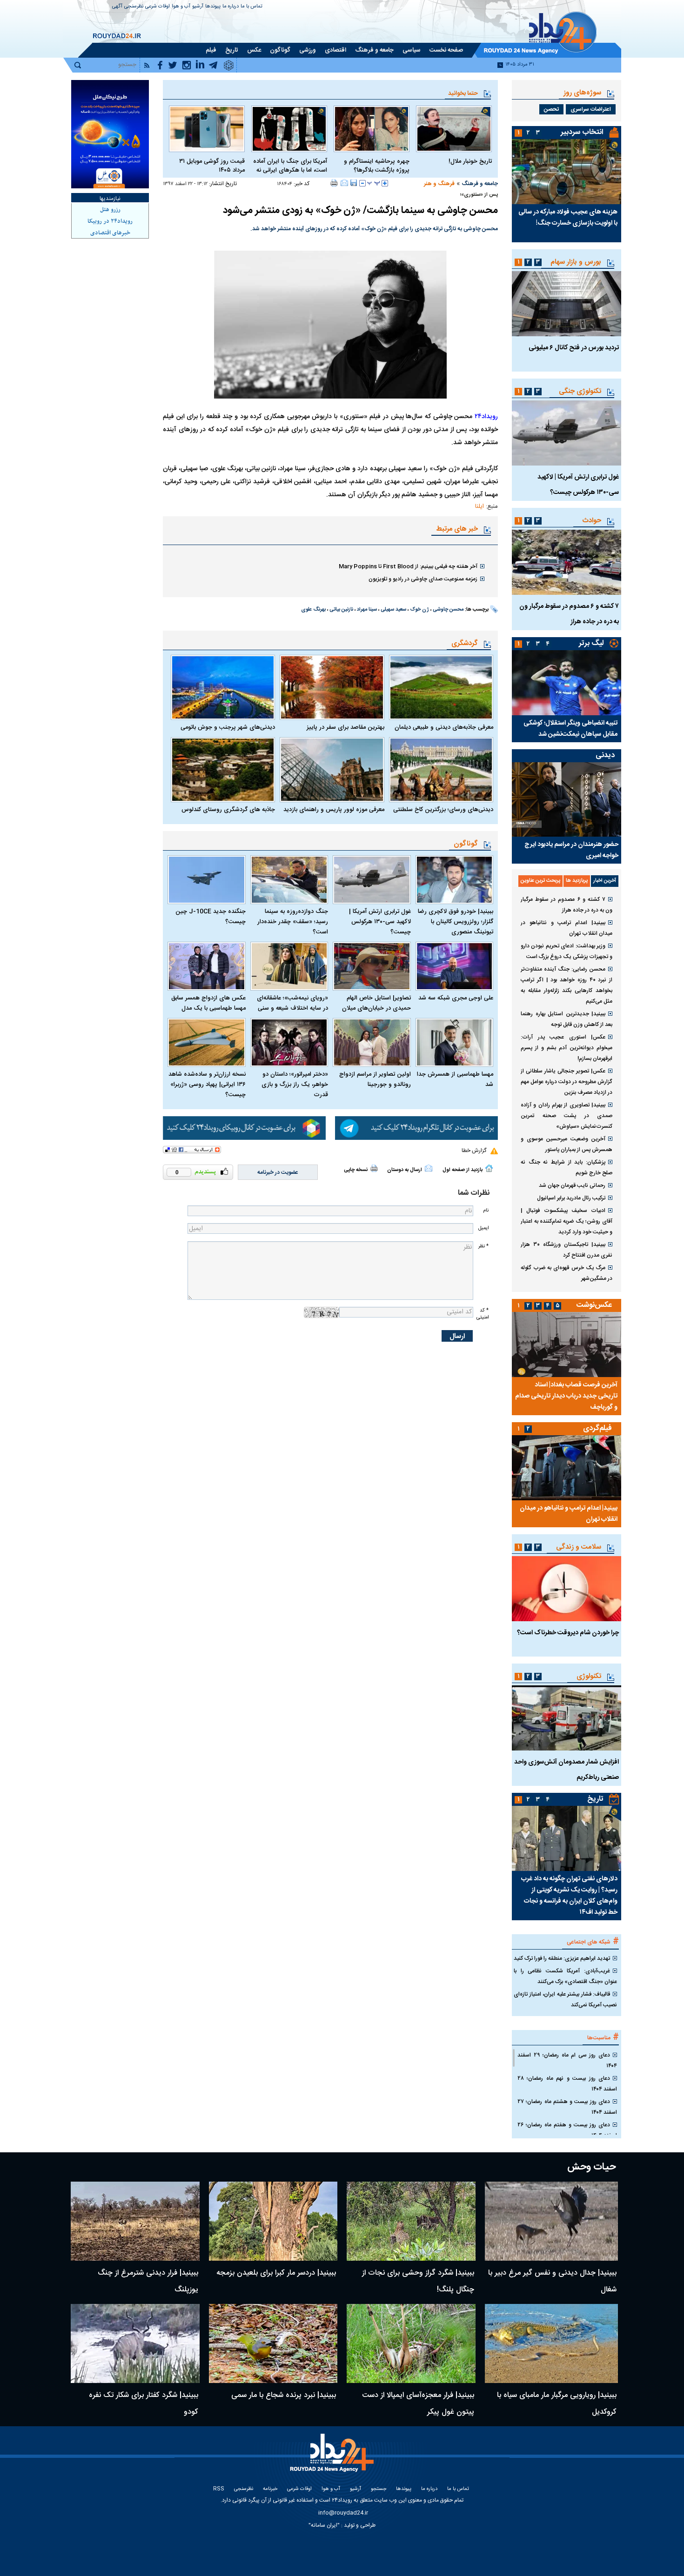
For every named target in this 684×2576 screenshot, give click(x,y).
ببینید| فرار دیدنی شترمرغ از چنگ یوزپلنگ (148, 2281)
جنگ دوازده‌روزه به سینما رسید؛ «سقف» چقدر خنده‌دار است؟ (293, 922)
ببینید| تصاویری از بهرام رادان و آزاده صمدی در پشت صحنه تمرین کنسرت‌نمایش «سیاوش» (567, 1116)
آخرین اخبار (605, 881)
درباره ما (231, 7)
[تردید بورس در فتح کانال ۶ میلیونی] (567, 304)
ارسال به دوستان (405, 1170)
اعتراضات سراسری (591, 109)
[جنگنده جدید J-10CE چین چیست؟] (207, 880)
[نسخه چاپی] (334, 183)
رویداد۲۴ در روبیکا (110, 221)
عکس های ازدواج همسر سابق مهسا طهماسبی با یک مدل (208, 1003)
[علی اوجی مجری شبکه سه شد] (455, 966)
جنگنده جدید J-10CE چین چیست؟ (211, 917)
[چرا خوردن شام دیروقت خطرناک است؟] (567, 1589)
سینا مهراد (367, 610)
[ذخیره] (354, 183)
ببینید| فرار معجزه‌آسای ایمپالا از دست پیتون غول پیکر (418, 2404)
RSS (219, 2489)
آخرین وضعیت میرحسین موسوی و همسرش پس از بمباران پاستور (567, 1144)
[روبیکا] (244, 1128)
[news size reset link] (374, 183)
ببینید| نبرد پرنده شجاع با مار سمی (284, 2395)
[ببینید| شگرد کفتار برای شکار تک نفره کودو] (135, 2343)
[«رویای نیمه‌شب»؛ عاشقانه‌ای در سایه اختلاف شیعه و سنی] (289, 966)
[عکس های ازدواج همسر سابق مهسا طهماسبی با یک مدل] (207, 966)
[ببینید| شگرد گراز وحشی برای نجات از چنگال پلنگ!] (411, 2221)
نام (486, 1210)
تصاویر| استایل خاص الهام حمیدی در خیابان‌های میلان (376, 1003)
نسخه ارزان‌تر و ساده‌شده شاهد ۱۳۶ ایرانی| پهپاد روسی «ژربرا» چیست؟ (207, 1085)
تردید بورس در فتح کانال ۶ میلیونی (574, 348)
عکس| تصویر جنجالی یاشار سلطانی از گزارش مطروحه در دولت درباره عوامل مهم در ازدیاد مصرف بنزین (567, 1082)
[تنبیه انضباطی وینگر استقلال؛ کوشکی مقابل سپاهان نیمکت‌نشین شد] (567, 683)
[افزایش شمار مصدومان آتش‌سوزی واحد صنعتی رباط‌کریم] (567, 1718)
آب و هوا (181, 7)
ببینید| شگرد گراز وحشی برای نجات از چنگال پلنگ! (418, 2281)
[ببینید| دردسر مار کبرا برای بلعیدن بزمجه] (273, 2221)
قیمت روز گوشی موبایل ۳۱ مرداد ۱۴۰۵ (212, 166)
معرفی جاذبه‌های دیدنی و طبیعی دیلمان (444, 727)
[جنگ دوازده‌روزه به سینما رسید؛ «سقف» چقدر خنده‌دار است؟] (289, 880)
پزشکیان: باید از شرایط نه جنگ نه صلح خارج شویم (567, 1168)
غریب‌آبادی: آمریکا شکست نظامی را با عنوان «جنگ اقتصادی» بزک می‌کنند (565, 1976)
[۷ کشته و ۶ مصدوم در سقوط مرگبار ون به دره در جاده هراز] (567, 562)
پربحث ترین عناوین (540, 881)
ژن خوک (419, 610)
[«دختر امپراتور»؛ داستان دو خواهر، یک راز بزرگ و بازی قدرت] (289, 1042)
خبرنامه (270, 2489)
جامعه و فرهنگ (480, 184)
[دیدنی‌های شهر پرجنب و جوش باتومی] (223, 687)
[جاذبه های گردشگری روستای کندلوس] (223, 770)
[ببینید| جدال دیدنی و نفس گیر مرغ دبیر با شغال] (552, 2221)
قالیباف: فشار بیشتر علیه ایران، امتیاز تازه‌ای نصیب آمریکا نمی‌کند (565, 2000)
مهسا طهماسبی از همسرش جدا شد (455, 1079)
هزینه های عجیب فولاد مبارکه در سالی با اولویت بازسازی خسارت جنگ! (568, 218)
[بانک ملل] (110, 134)
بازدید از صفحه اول (463, 1170)
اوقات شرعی (158, 7)
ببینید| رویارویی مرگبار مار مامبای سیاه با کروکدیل (557, 2404)
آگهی (117, 7)
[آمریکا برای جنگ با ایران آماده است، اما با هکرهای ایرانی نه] (289, 129)
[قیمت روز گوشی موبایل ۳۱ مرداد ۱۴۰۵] (207, 129)
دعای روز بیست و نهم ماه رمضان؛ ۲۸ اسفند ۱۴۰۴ (567, 2084)
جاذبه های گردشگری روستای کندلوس (228, 810)
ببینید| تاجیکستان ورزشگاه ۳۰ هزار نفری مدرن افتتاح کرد (567, 1250)
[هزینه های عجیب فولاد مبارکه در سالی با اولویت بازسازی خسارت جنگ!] (567, 172)
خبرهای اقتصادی (110, 233)
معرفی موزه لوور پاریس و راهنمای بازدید (334, 810)
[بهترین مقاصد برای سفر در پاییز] (332, 687)
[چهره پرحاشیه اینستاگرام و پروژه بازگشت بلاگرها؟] (372, 129)
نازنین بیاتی (341, 610)
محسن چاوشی (448, 610)
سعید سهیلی (393, 610)
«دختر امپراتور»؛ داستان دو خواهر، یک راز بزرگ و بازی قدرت (295, 1085)
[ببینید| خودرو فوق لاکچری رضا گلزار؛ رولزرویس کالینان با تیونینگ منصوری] (455, 880)
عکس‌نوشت (594, 1305)
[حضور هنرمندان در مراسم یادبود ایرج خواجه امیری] (567, 799)
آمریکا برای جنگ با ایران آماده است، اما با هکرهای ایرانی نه (290, 166)
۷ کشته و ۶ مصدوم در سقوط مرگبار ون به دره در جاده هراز (567, 905)
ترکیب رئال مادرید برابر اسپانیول (571, 1198)
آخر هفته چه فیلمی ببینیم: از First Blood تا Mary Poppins (408, 566)
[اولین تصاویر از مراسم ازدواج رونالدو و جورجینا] (372, 1042)
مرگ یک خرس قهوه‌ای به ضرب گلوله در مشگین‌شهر (567, 1273)
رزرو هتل (110, 210)
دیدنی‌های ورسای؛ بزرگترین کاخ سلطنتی (443, 810)
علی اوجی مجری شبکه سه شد (456, 998)
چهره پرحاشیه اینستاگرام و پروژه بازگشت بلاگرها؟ (377, 166)
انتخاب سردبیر (582, 132)
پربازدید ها (577, 881)
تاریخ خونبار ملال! (470, 162)
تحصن (551, 109)
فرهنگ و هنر (439, 184)
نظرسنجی (134, 7)
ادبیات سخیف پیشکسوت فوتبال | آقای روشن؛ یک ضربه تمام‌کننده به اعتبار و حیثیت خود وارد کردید (567, 1221)
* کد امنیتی (483, 1314)
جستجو (379, 2489)
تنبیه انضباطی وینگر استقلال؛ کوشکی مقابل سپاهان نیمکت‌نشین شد (570, 729)
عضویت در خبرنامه (278, 1172)
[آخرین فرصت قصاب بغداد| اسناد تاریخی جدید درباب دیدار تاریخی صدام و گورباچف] (567, 1345)
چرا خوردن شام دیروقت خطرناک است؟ (568, 1633)
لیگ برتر (591, 643)
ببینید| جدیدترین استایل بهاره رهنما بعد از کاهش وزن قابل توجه (567, 1019)
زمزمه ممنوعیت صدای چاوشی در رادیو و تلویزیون (423, 579)
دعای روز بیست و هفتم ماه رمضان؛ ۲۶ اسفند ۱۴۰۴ (567, 2130)
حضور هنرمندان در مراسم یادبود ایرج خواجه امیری (571, 850)
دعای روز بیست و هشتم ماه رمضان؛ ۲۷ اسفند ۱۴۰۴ (567, 2107)
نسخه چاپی (356, 1170)
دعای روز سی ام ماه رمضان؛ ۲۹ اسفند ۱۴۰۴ (567, 2060)
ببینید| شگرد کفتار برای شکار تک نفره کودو (144, 2404)
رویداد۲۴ (486, 417)
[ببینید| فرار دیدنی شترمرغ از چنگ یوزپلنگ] (135, 2221)
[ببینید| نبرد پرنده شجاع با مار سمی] (273, 2343)
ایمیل (483, 1228)
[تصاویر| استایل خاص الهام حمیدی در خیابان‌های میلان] (372, 966)
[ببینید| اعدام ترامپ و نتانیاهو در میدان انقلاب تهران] (567, 1468)
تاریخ (595, 1799)
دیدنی (605, 755)
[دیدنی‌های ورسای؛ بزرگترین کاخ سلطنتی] (441, 770)
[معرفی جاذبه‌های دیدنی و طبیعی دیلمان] (441, 687)
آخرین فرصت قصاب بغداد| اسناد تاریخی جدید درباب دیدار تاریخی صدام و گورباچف (566, 1396)
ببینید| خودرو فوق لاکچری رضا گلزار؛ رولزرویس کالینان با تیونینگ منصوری (456, 922)
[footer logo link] (333, 2458)
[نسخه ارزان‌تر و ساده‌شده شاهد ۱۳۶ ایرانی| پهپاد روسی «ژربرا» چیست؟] (207, 1042)
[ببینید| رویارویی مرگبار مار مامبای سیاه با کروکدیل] (552, 2343)
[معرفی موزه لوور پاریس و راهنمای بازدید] (332, 770)
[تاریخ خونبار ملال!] (454, 129)
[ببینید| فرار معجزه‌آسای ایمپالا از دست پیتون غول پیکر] (411, 2343)
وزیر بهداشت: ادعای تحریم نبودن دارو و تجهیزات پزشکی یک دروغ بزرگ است (567, 951)
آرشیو (198, 7)
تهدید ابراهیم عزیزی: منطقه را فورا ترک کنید (562, 1958)
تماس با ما (251, 7)
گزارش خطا (474, 1151)
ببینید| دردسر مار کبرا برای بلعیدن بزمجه (276, 2273)
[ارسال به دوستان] (344, 183)
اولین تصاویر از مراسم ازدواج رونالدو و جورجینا (375, 1079)
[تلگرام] (416, 1128)
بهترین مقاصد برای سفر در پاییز (345, 727)
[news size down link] (362, 183)
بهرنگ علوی (313, 610)
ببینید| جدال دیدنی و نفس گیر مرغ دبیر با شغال (552, 2281)
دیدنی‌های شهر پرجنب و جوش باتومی (228, 727)
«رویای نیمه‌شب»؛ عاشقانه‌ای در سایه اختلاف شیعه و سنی (292, 1003)
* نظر (483, 1246)
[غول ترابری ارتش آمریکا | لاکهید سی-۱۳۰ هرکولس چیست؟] (372, 880)
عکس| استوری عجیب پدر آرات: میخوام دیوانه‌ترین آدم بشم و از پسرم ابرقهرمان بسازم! (567, 1048)
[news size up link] (385, 183)
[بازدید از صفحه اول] (489, 1168)
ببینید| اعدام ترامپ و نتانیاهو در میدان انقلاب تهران (567, 928)
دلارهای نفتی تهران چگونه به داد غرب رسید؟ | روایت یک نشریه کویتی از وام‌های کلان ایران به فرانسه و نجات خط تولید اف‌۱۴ (569, 1896)
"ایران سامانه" (324, 2525)
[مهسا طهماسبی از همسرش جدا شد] (455, 1042)
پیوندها (213, 7)
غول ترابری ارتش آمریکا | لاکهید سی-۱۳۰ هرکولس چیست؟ (380, 922)
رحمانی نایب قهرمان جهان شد (572, 1185)
